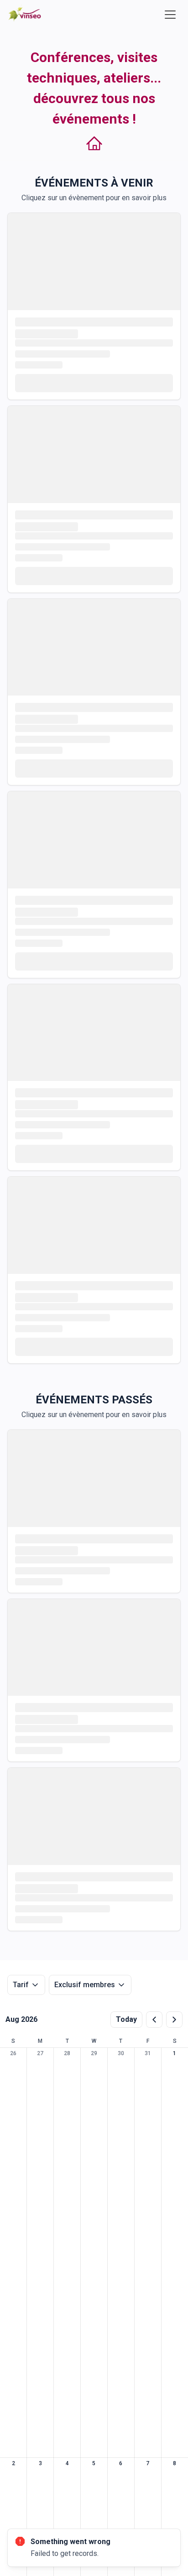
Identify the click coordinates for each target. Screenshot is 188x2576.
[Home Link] (25, 14)
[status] (94, 2548)
